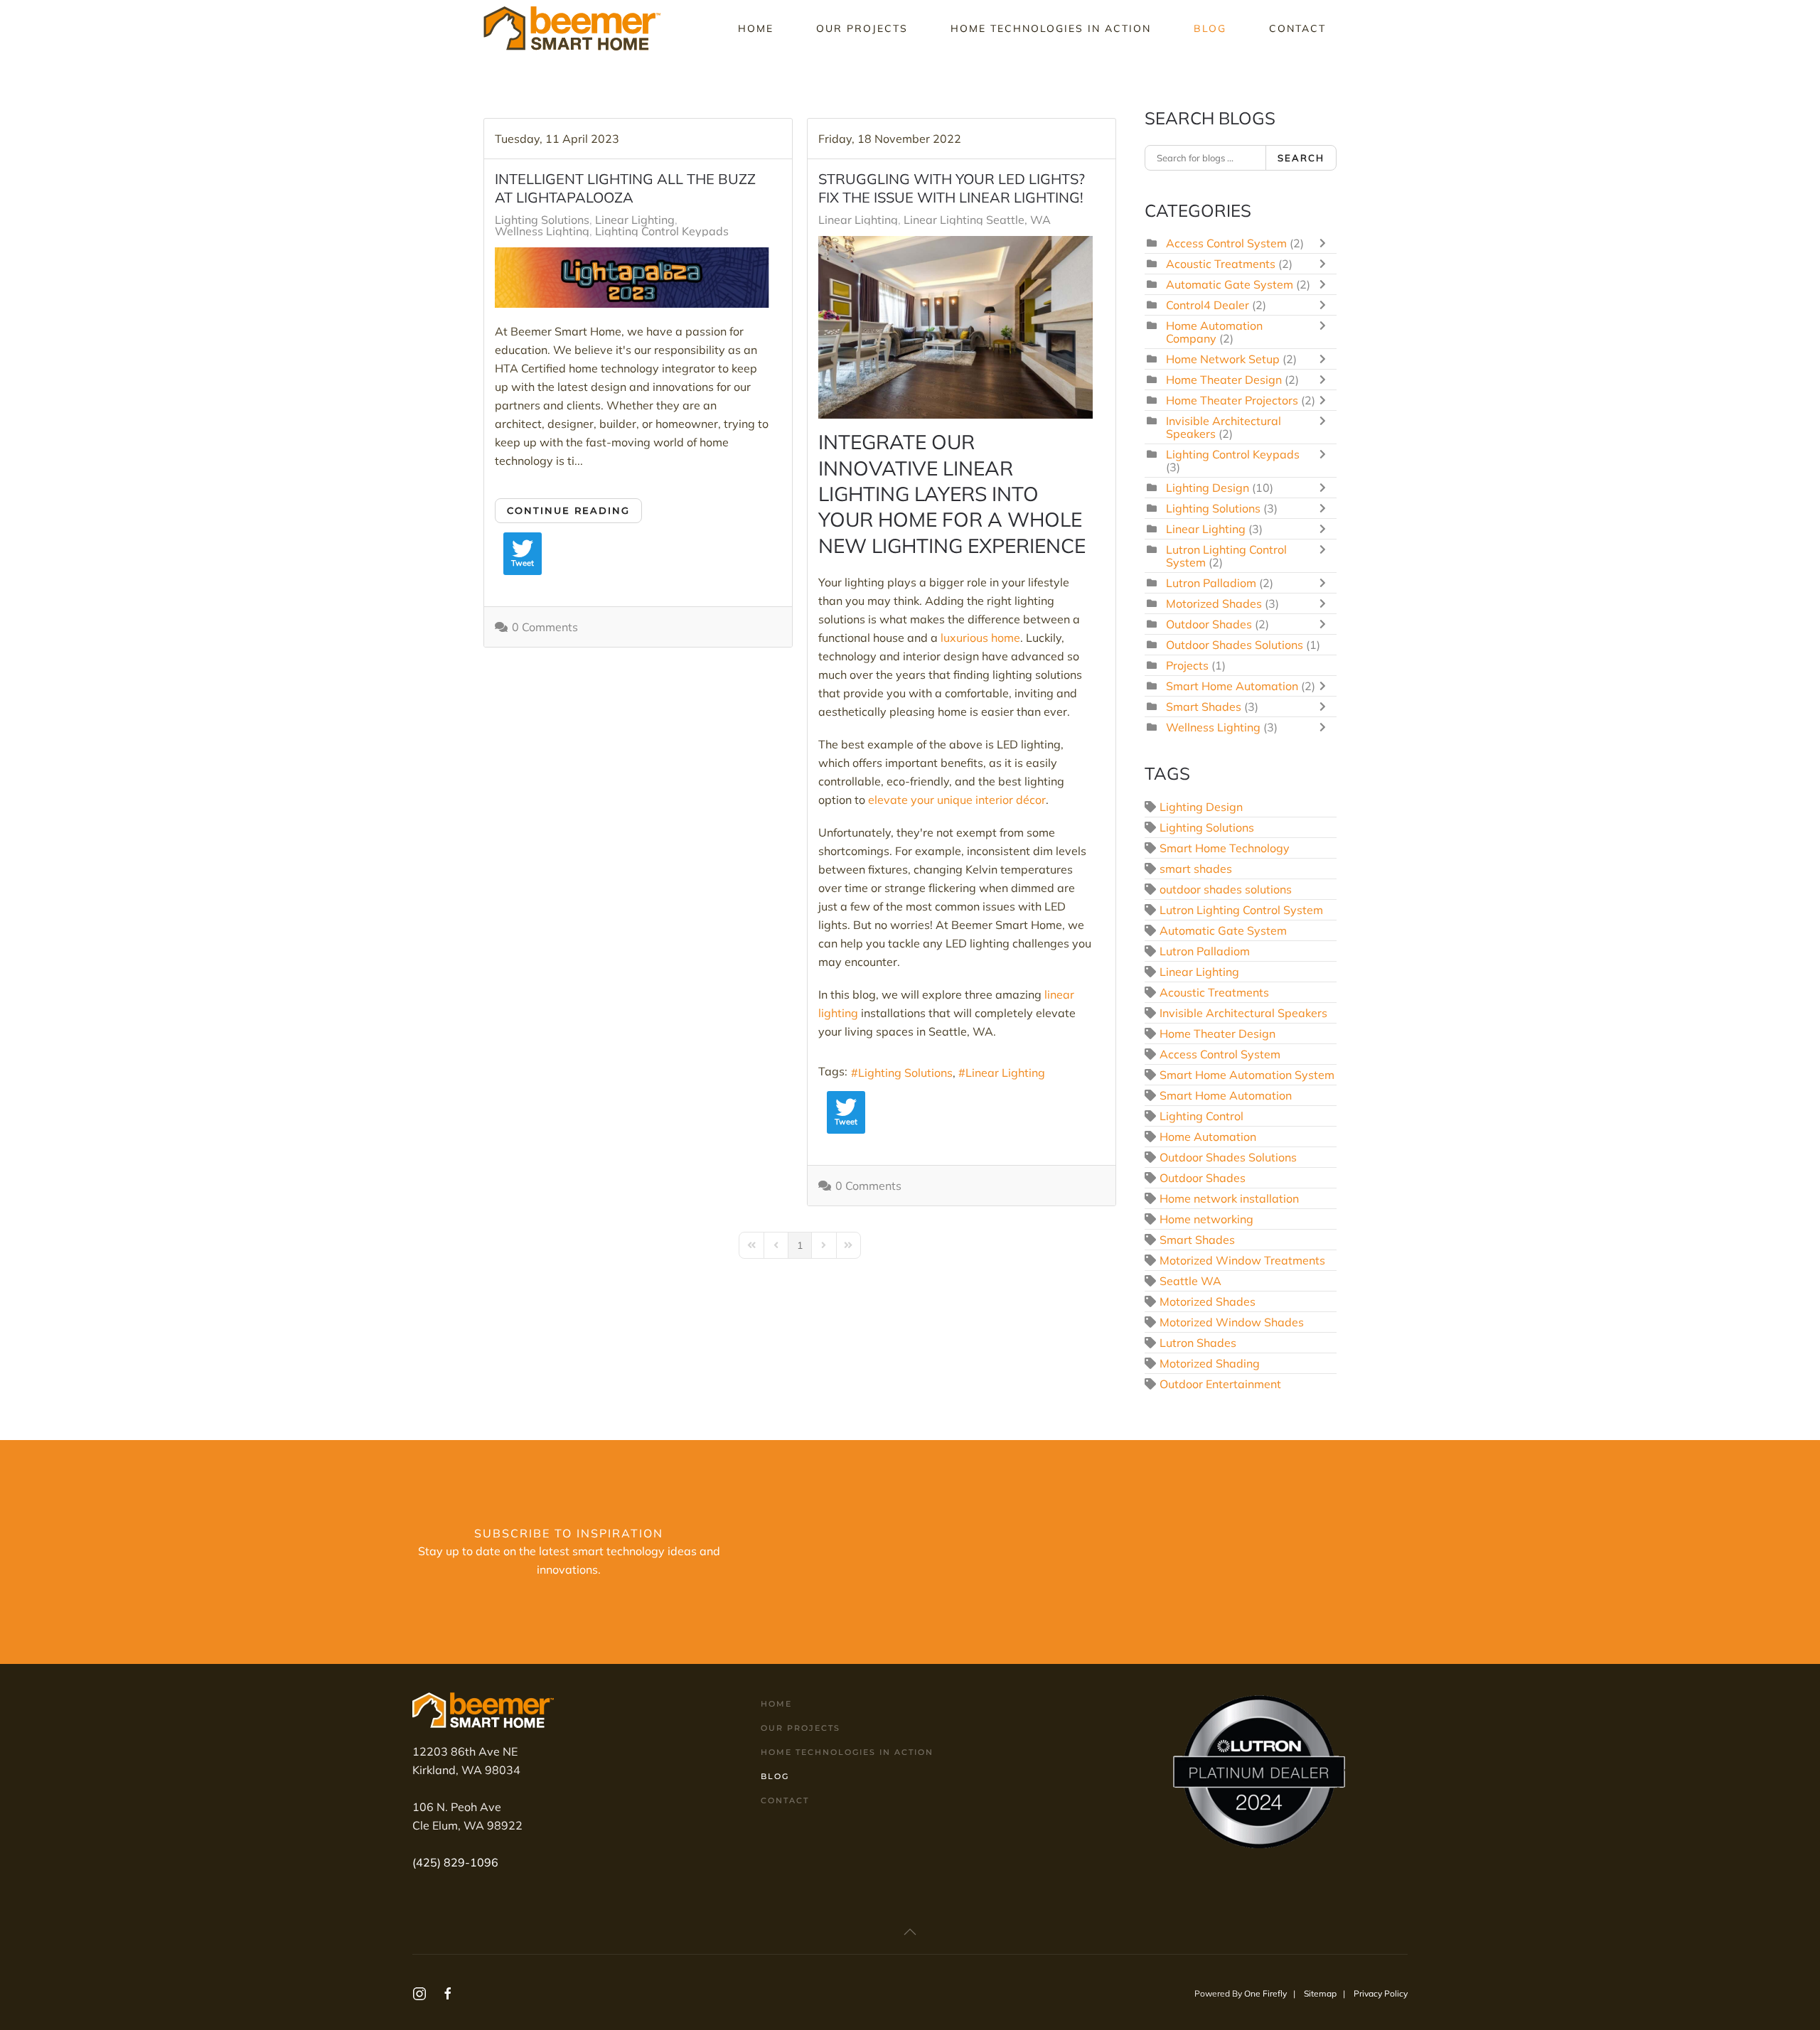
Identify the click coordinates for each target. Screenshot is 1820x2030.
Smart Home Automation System (1247, 1075)
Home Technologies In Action (1051, 28)
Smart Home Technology (1225, 848)
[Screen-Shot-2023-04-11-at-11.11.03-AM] (632, 278)
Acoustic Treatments (1221, 264)
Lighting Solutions (542, 220)
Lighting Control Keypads (662, 231)
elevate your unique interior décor (957, 800)
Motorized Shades (1214, 603)
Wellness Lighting (542, 231)
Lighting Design (1208, 488)
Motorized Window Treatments (1242, 1260)
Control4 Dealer (1208, 305)
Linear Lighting (635, 220)
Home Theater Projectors (1232, 400)
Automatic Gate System (1230, 284)
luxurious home (980, 638)
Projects (1187, 665)
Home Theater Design (1224, 380)
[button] (910, 1932)
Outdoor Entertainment (1220, 1384)
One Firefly (1265, 1993)
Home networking (1206, 1219)
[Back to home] (574, 28)
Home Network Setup (1223, 359)
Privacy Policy (1381, 1993)
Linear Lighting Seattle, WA (977, 220)
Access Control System (1226, 243)
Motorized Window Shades (1232, 1322)
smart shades (1196, 869)
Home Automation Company (1214, 332)
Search (1301, 158)
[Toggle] (1326, 243)
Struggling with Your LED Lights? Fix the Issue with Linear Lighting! (952, 188)
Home (756, 28)
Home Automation (1208, 1137)
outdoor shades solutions (1226, 889)
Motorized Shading (1210, 1363)
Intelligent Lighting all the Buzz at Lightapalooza (625, 188)
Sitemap (1320, 1993)
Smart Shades (1204, 707)
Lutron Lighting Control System (1226, 556)
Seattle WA (1190, 1281)
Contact (1297, 28)
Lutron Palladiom (1211, 583)
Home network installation (1229, 1198)
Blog (1210, 28)
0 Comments (545, 627)
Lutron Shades (1198, 1343)
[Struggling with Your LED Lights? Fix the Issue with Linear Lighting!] (955, 327)
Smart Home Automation (1232, 686)
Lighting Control (1201, 1116)
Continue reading (568, 510)
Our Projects (862, 28)
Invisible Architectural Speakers (1243, 1013)
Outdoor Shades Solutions (1235, 645)
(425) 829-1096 (455, 1862)
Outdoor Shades (1209, 624)
